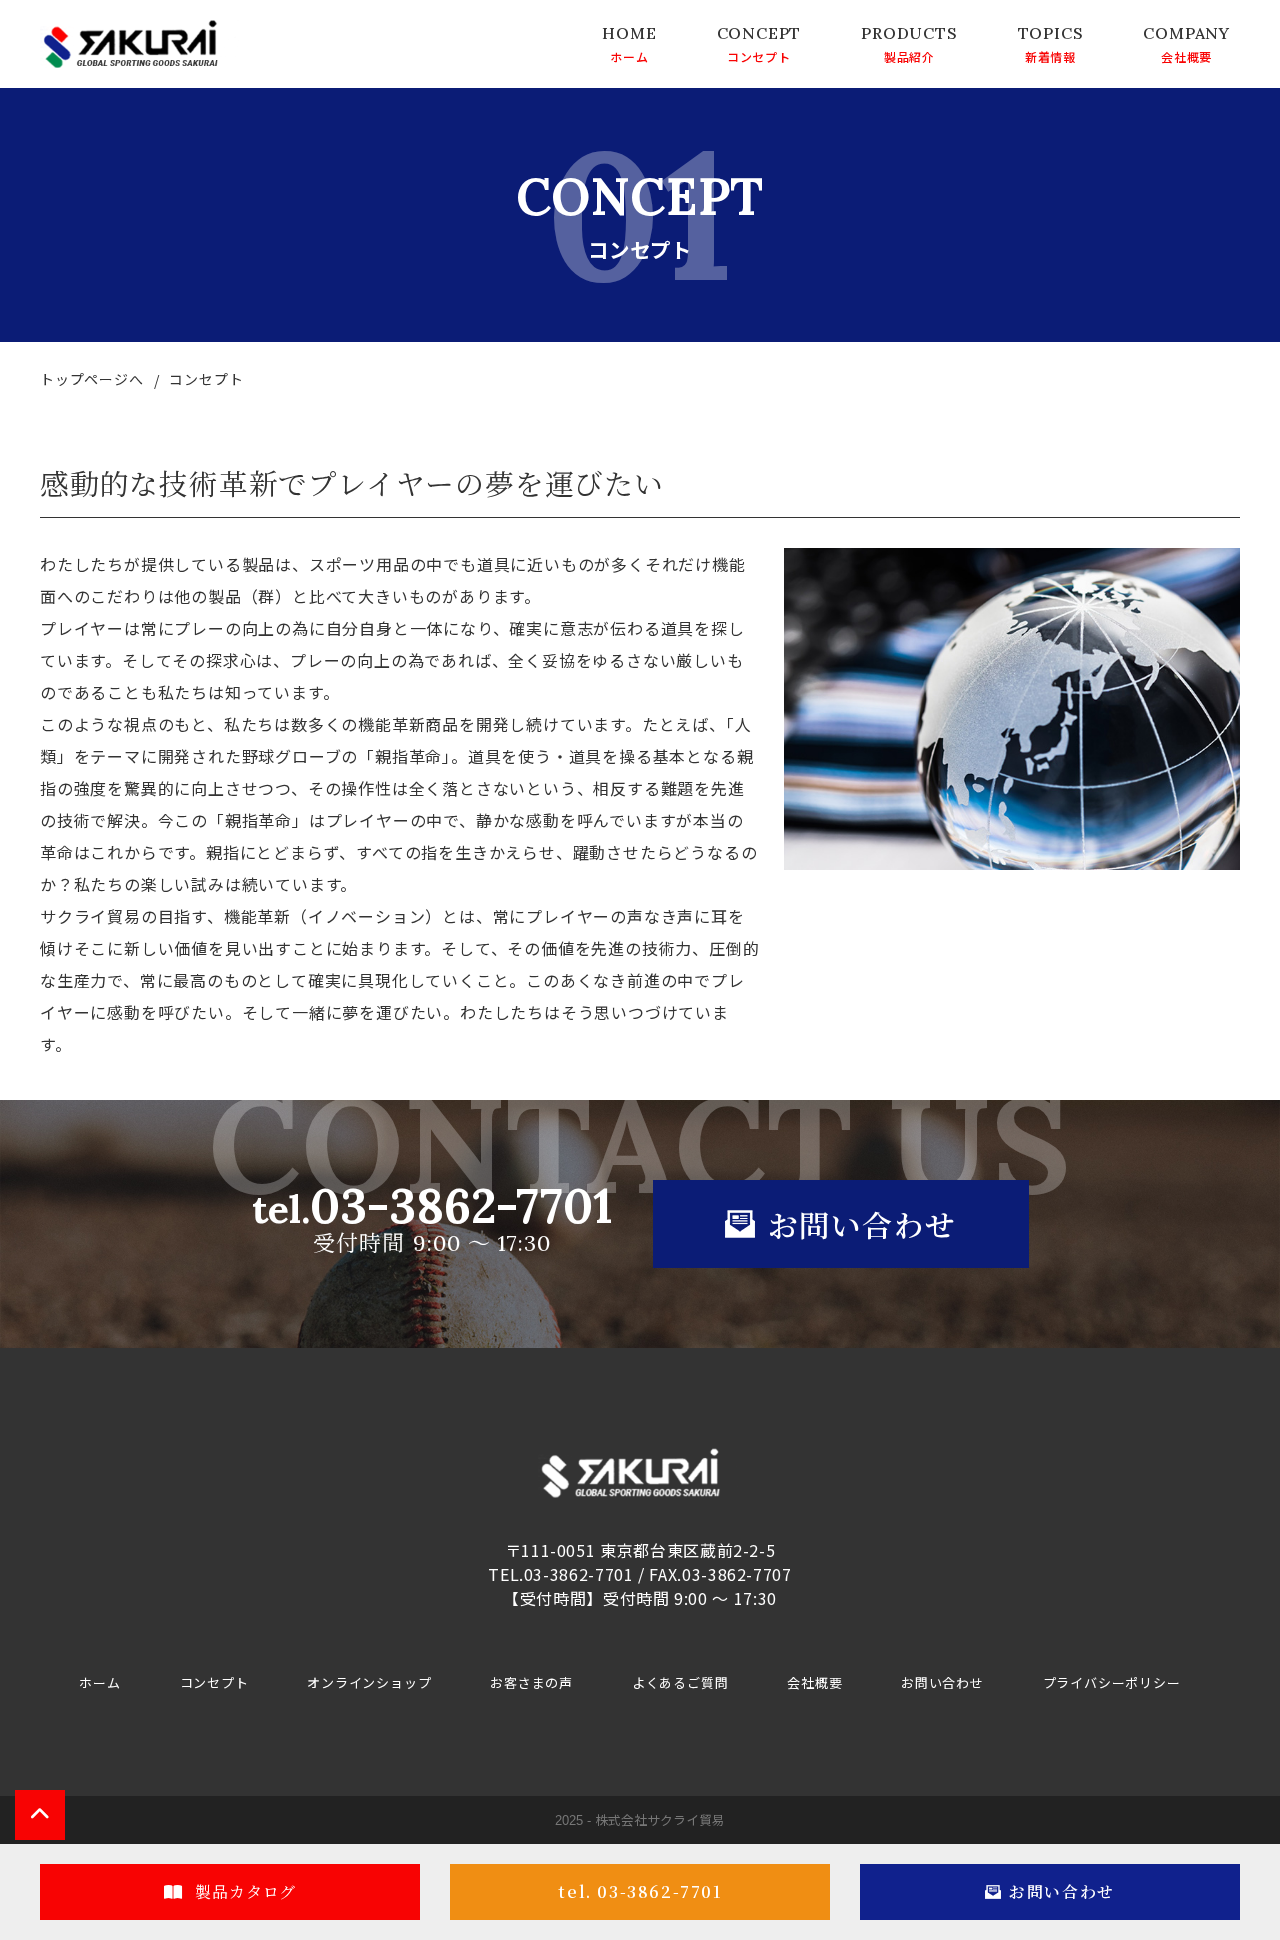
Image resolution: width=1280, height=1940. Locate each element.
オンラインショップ (369, 1682)
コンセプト (759, 55)
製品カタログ (244, 1891)
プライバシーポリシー (1112, 1682)
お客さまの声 (531, 1682)
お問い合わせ (942, 1682)
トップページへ (92, 379)
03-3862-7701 (432, 1214)
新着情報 (1050, 55)
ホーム (629, 55)
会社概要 (1186, 55)
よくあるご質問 (680, 1682)
